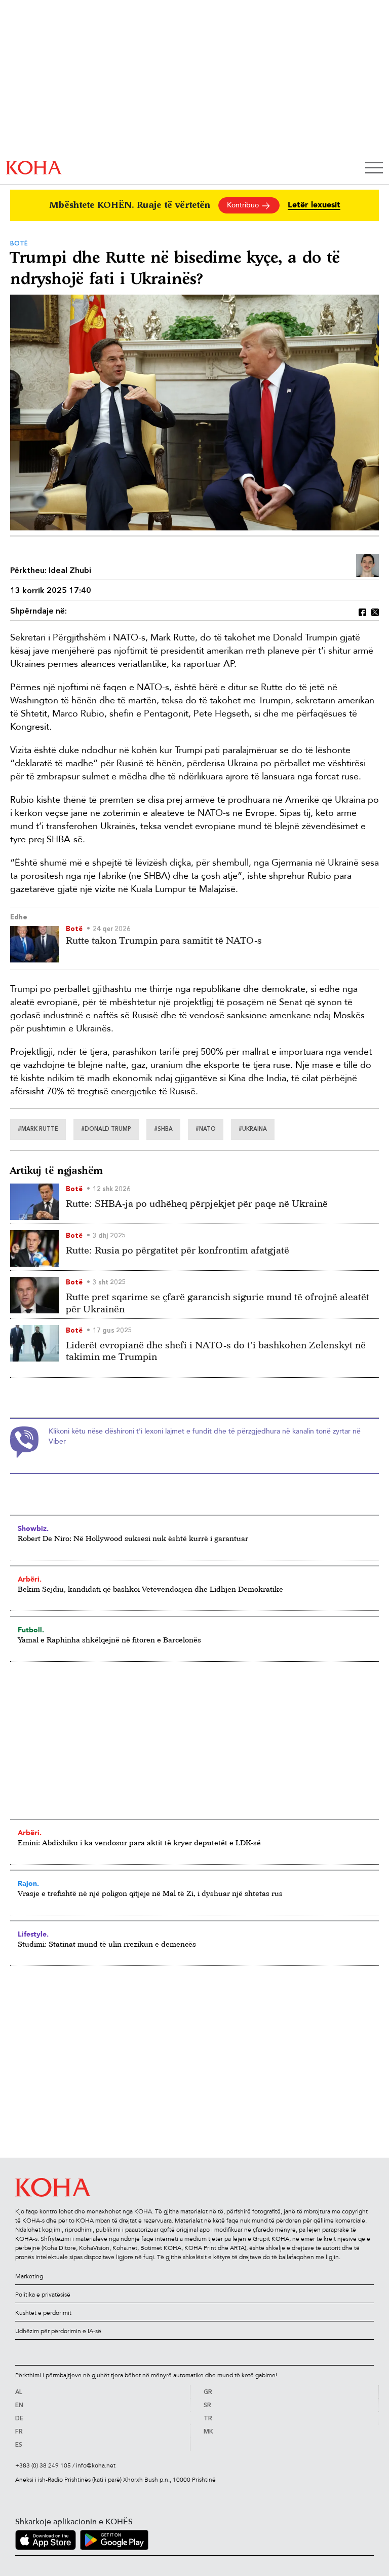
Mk (208, 2432)
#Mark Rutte (38, 1130)
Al (19, 2392)
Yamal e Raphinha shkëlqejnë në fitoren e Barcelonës (109, 1640)
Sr (207, 2406)
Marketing (29, 2276)
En (19, 2406)
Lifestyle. (33, 1934)
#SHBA (163, 1130)
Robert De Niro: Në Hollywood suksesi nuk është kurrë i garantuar (133, 1538)
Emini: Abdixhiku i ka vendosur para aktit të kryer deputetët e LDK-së (139, 1842)
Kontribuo (244, 205)
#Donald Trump (106, 1130)
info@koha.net (96, 2465)
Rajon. (28, 1883)
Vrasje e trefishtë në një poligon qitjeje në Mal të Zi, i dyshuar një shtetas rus (150, 1893)
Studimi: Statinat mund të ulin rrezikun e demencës (107, 1944)
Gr (208, 2392)
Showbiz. (33, 1528)
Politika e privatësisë (43, 2295)
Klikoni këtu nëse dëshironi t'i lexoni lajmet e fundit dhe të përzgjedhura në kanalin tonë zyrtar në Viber (205, 1436)
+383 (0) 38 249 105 (43, 2465)
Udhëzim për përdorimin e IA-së (58, 2331)
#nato (206, 1130)
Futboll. (31, 1630)
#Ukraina (253, 1130)
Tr (208, 2419)
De (19, 2419)
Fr (19, 2432)
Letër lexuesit (314, 205)
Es (19, 2445)
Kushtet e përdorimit (43, 2313)
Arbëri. (30, 1579)
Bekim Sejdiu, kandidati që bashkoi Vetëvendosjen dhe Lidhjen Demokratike (150, 1589)
